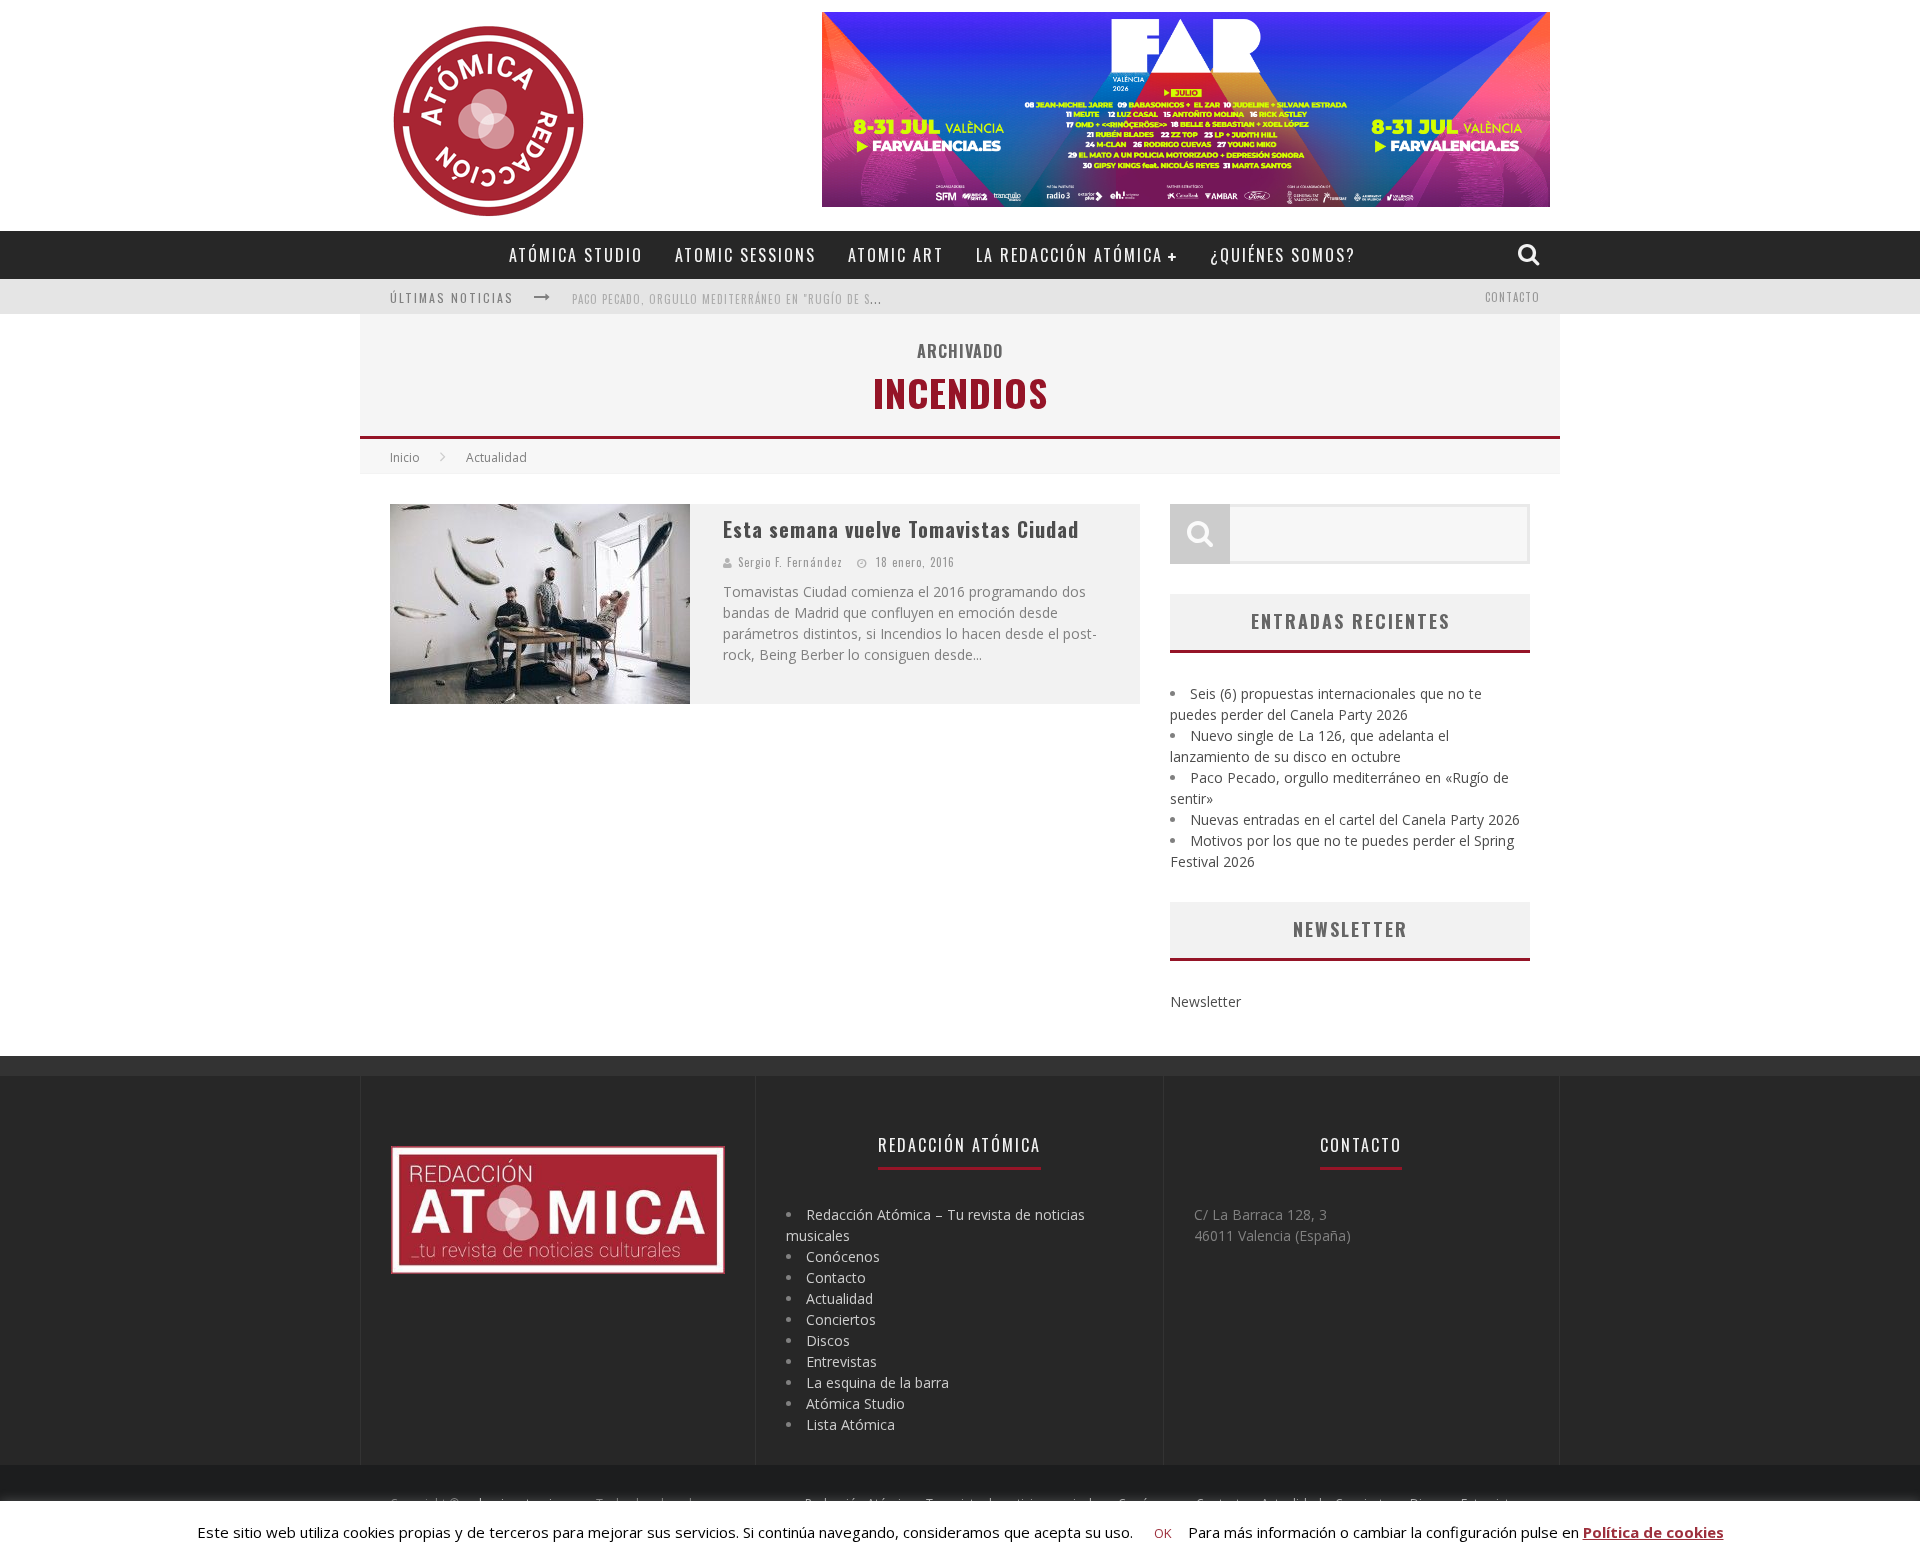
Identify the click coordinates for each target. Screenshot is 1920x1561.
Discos (828, 1340)
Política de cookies (1653, 1532)
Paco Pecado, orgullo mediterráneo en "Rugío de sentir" (739, 299)
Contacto (1512, 297)
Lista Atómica (850, 1424)
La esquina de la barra (877, 1382)
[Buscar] (1531, 254)
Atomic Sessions (745, 255)
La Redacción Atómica (1069, 255)
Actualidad (839, 1298)
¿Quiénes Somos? (1283, 255)
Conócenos (843, 1256)
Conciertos (841, 1319)
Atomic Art (896, 255)
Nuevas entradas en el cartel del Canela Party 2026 (1355, 819)
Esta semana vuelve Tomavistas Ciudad (901, 529)
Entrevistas (841, 1361)
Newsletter (1205, 1001)
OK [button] (1163, 1533)
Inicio (405, 457)
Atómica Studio (576, 255)
